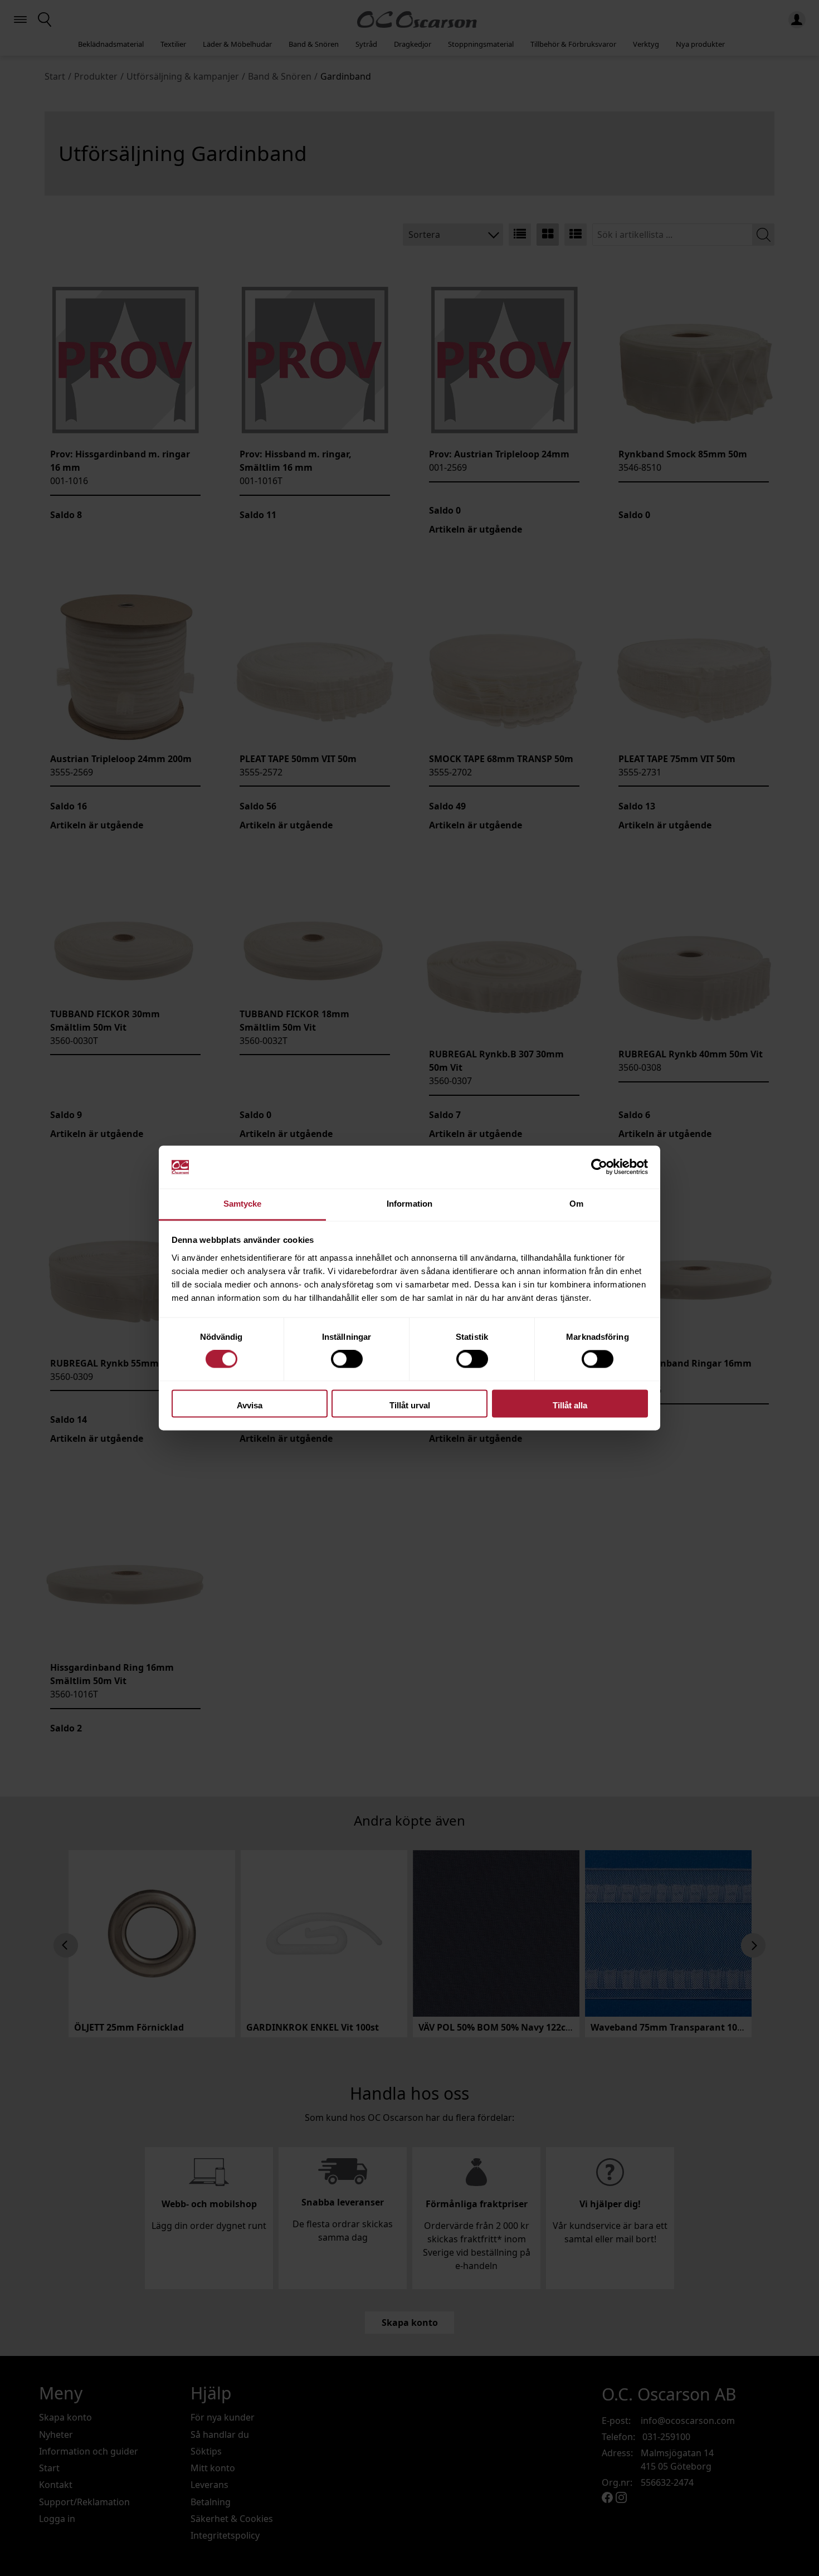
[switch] (347, 1359)
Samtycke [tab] (243, 1204)
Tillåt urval (410, 1405)
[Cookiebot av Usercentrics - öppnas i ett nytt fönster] (599, 1167)
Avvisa (250, 1405)
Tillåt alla (570, 1405)
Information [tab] (409, 1204)
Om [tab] (576, 1204)
